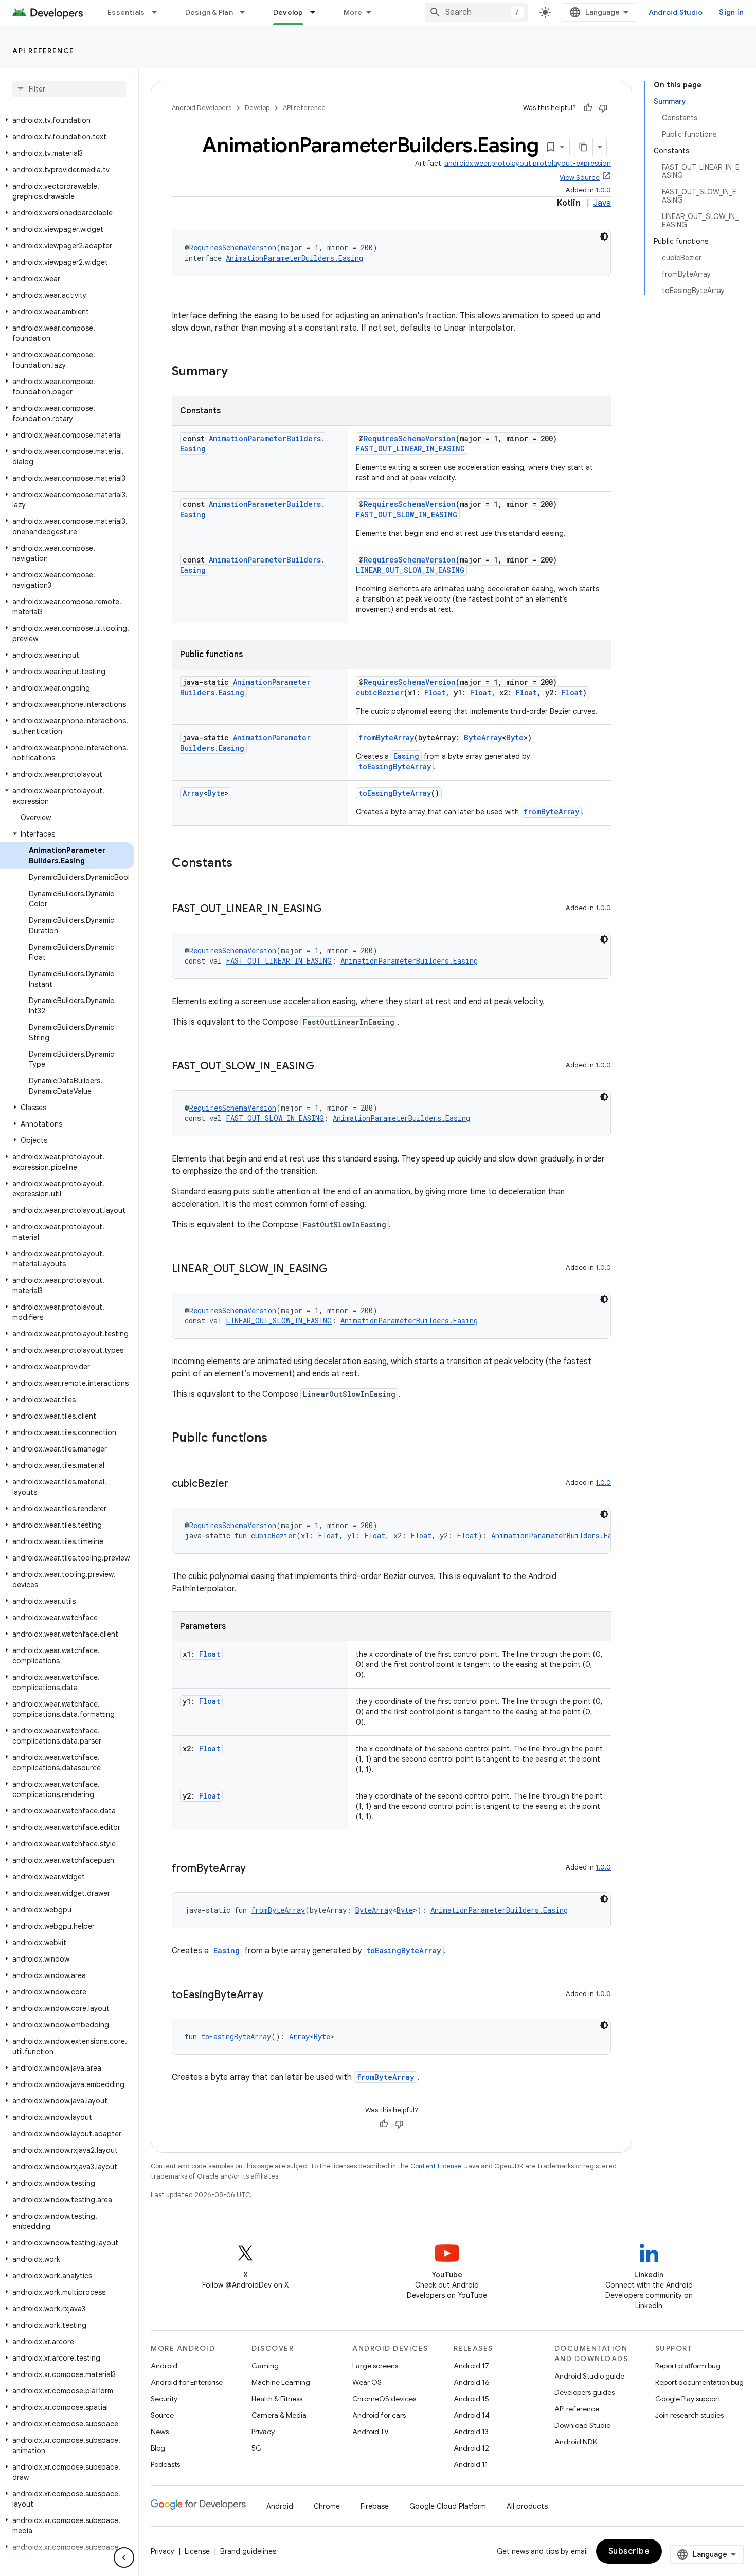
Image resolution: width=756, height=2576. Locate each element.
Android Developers (202, 108)
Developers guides (584, 2392)
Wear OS (367, 2382)
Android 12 (471, 2448)
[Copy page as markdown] (584, 147)
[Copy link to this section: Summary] (238, 372)
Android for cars (379, 2415)
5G (257, 2448)
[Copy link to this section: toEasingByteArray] (274, 1996)
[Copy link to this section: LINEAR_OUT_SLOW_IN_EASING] (338, 1269)
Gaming (265, 2366)
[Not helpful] (603, 108)
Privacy (263, 2432)
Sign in (731, 12)
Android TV (371, 2432)
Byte (515, 738)
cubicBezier (380, 692)
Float (435, 692)
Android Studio (676, 12)
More (353, 12)
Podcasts (165, 2464)
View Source (580, 178)
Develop (288, 12)
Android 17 (471, 2366)
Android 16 (472, 2382)
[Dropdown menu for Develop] (317, 12)
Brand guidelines (248, 2551)
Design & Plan (209, 12)
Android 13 (471, 2432)
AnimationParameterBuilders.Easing (294, 258)
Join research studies (689, 2415)
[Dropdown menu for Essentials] (159, 12)
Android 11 (471, 2464)
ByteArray (483, 738)
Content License (436, 2166)
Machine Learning (281, 2382)
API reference (43, 51)
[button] (67, 120)
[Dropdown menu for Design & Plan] (247, 12)
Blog (158, 2448)
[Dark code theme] (604, 237)
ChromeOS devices (384, 2399)
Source (162, 2415)
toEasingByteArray (395, 766)
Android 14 (472, 2415)
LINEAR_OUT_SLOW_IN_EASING (410, 570)
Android (164, 2366)
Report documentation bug (699, 2382)
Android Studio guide (589, 2376)
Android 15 (471, 2399)
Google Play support (688, 2399)
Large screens (375, 2366)
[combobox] (476, 12)
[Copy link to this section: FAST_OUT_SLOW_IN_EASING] (325, 1067)
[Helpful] (588, 108)
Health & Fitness (277, 2399)
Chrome (327, 2506)
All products (527, 2506)
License (197, 2551)
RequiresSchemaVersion (233, 248)
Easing (406, 756)
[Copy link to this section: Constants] (243, 864)
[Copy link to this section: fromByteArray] (256, 1869)
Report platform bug (688, 2366)
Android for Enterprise (187, 2382)
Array (193, 793)
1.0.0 (603, 190)
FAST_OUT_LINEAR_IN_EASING (410, 449)
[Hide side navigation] (124, 2557)
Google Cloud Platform (448, 2506)
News (160, 2432)
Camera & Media (279, 2415)
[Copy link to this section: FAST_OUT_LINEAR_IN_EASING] (332, 910)
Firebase (375, 2506)
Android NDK (576, 2442)
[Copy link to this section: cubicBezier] (239, 1484)
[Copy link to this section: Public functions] (278, 1439)
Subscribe (629, 2551)
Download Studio (582, 2425)
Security (164, 2399)
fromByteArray (386, 738)
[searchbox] (69, 89)
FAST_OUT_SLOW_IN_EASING (407, 514)
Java (602, 203)
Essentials (126, 12)
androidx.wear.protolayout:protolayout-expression (528, 163)
